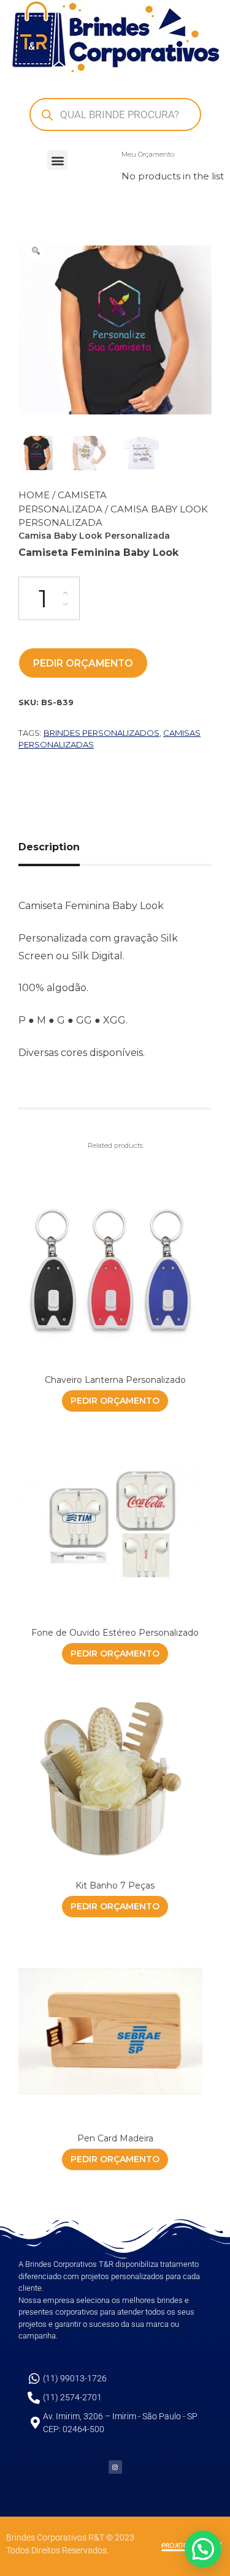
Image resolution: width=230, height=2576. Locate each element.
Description (49, 847)
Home (34, 495)
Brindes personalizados (102, 733)
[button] (57, 160)
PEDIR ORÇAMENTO (83, 663)
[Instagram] (115, 2467)
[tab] (54, 847)
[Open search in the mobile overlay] (115, 114)
